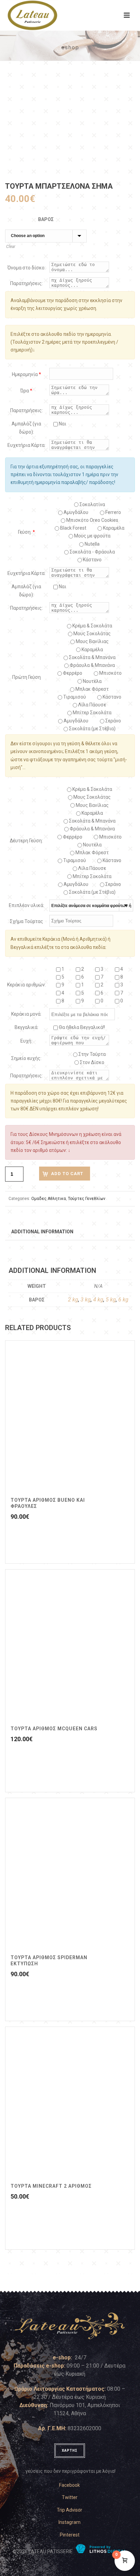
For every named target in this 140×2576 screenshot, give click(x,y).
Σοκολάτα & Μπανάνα (92, 657)
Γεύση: (27, 532)
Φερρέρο (72, 673)
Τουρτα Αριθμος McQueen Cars (54, 1729)
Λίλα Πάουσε (92, 705)
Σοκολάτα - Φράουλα (92, 552)
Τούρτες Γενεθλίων (87, 1199)
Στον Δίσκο (92, 1062)
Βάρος (46, 219)
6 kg (123, 1300)
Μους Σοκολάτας (92, 634)
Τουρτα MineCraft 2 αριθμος (51, 2186)
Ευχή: (26, 1041)
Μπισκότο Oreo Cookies (92, 520)
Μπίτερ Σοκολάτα (92, 713)
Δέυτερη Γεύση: (26, 841)
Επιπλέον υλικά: (27, 905)
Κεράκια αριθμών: (27, 985)
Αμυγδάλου (75, 512)
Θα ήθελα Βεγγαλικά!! (81, 1027)
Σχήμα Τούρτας (27, 921)
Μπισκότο (110, 673)
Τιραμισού (74, 697)
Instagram (69, 2522)
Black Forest (73, 528)
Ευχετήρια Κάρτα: (27, 445)
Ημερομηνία (27, 374)
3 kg (86, 1300)
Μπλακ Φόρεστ (92, 689)
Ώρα (26, 391)
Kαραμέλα (113, 528)
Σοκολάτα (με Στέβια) (92, 729)
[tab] (42, 1231)
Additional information (42, 1232)
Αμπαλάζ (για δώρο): (26, 428)
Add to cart (67, 1174)
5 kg (111, 1300)
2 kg (73, 1300)
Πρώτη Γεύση (27, 677)
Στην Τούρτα (92, 1054)
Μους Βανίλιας (92, 641)
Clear (11, 247)
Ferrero (113, 512)
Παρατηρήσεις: (27, 283)
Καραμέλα (92, 650)
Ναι (62, 424)
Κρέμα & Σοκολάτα (92, 626)
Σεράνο (113, 721)
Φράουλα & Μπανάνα (92, 665)
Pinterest (70, 2535)
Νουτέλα (92, 681)
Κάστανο (92, 560)
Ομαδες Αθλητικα (49, 1199)
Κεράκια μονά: (26, 1014)
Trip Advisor (69, 2510)
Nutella (92, 544)
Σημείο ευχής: (26, 1058)
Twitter (70, 2497)
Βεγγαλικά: (27, 1027)
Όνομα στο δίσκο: (27, 268)
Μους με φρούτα (92, 536)
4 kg (98, 1300)
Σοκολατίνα (92, 504)
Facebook (69, 2485)
